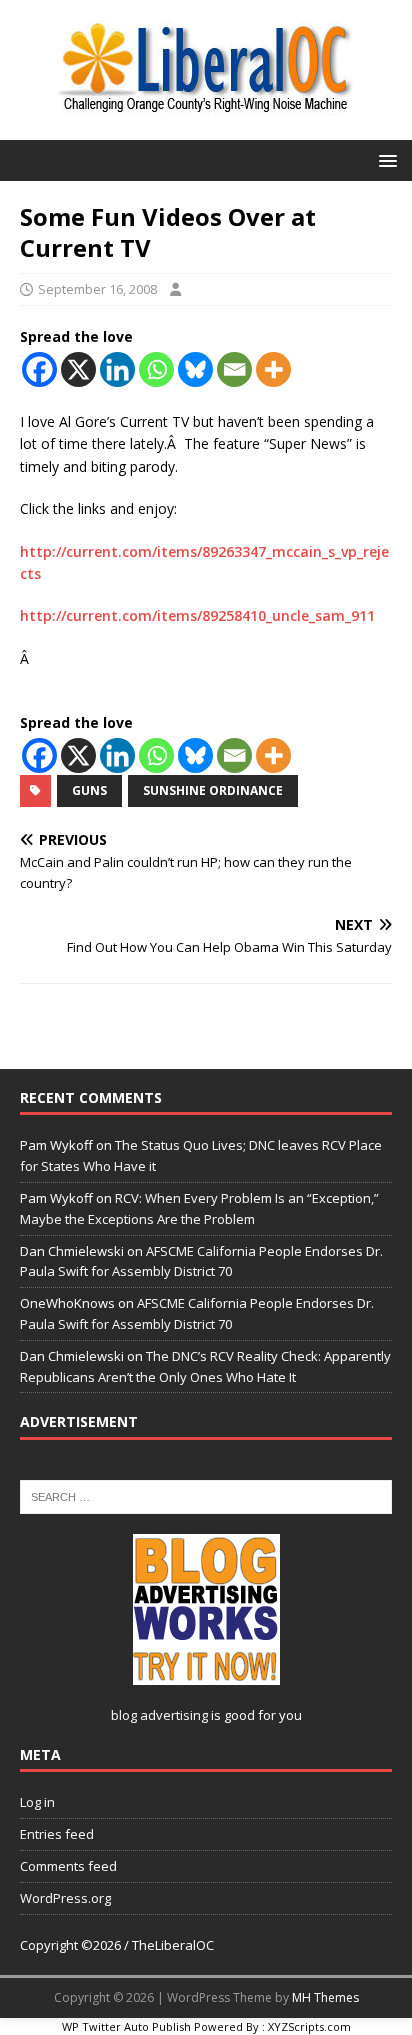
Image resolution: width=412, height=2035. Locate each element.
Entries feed (57, 1834)
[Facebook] (39, 369)
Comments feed (68, 1866)
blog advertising (159, 1715)
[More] (273, 369)
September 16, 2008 (97, 289)
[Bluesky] (195, 369)
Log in (37, 1802)
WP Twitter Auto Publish (126, 2026)
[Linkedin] (117, 369)
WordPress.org (65, 1898)
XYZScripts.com (309, 2026)
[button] (384, 159)
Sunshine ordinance (213, 790)
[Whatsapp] (156, 369)
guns (89, 790)
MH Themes (325, 1997)
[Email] (234, 369)
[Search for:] (206, 1495)
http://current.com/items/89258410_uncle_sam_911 (197, 615)
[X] (78, 369)
